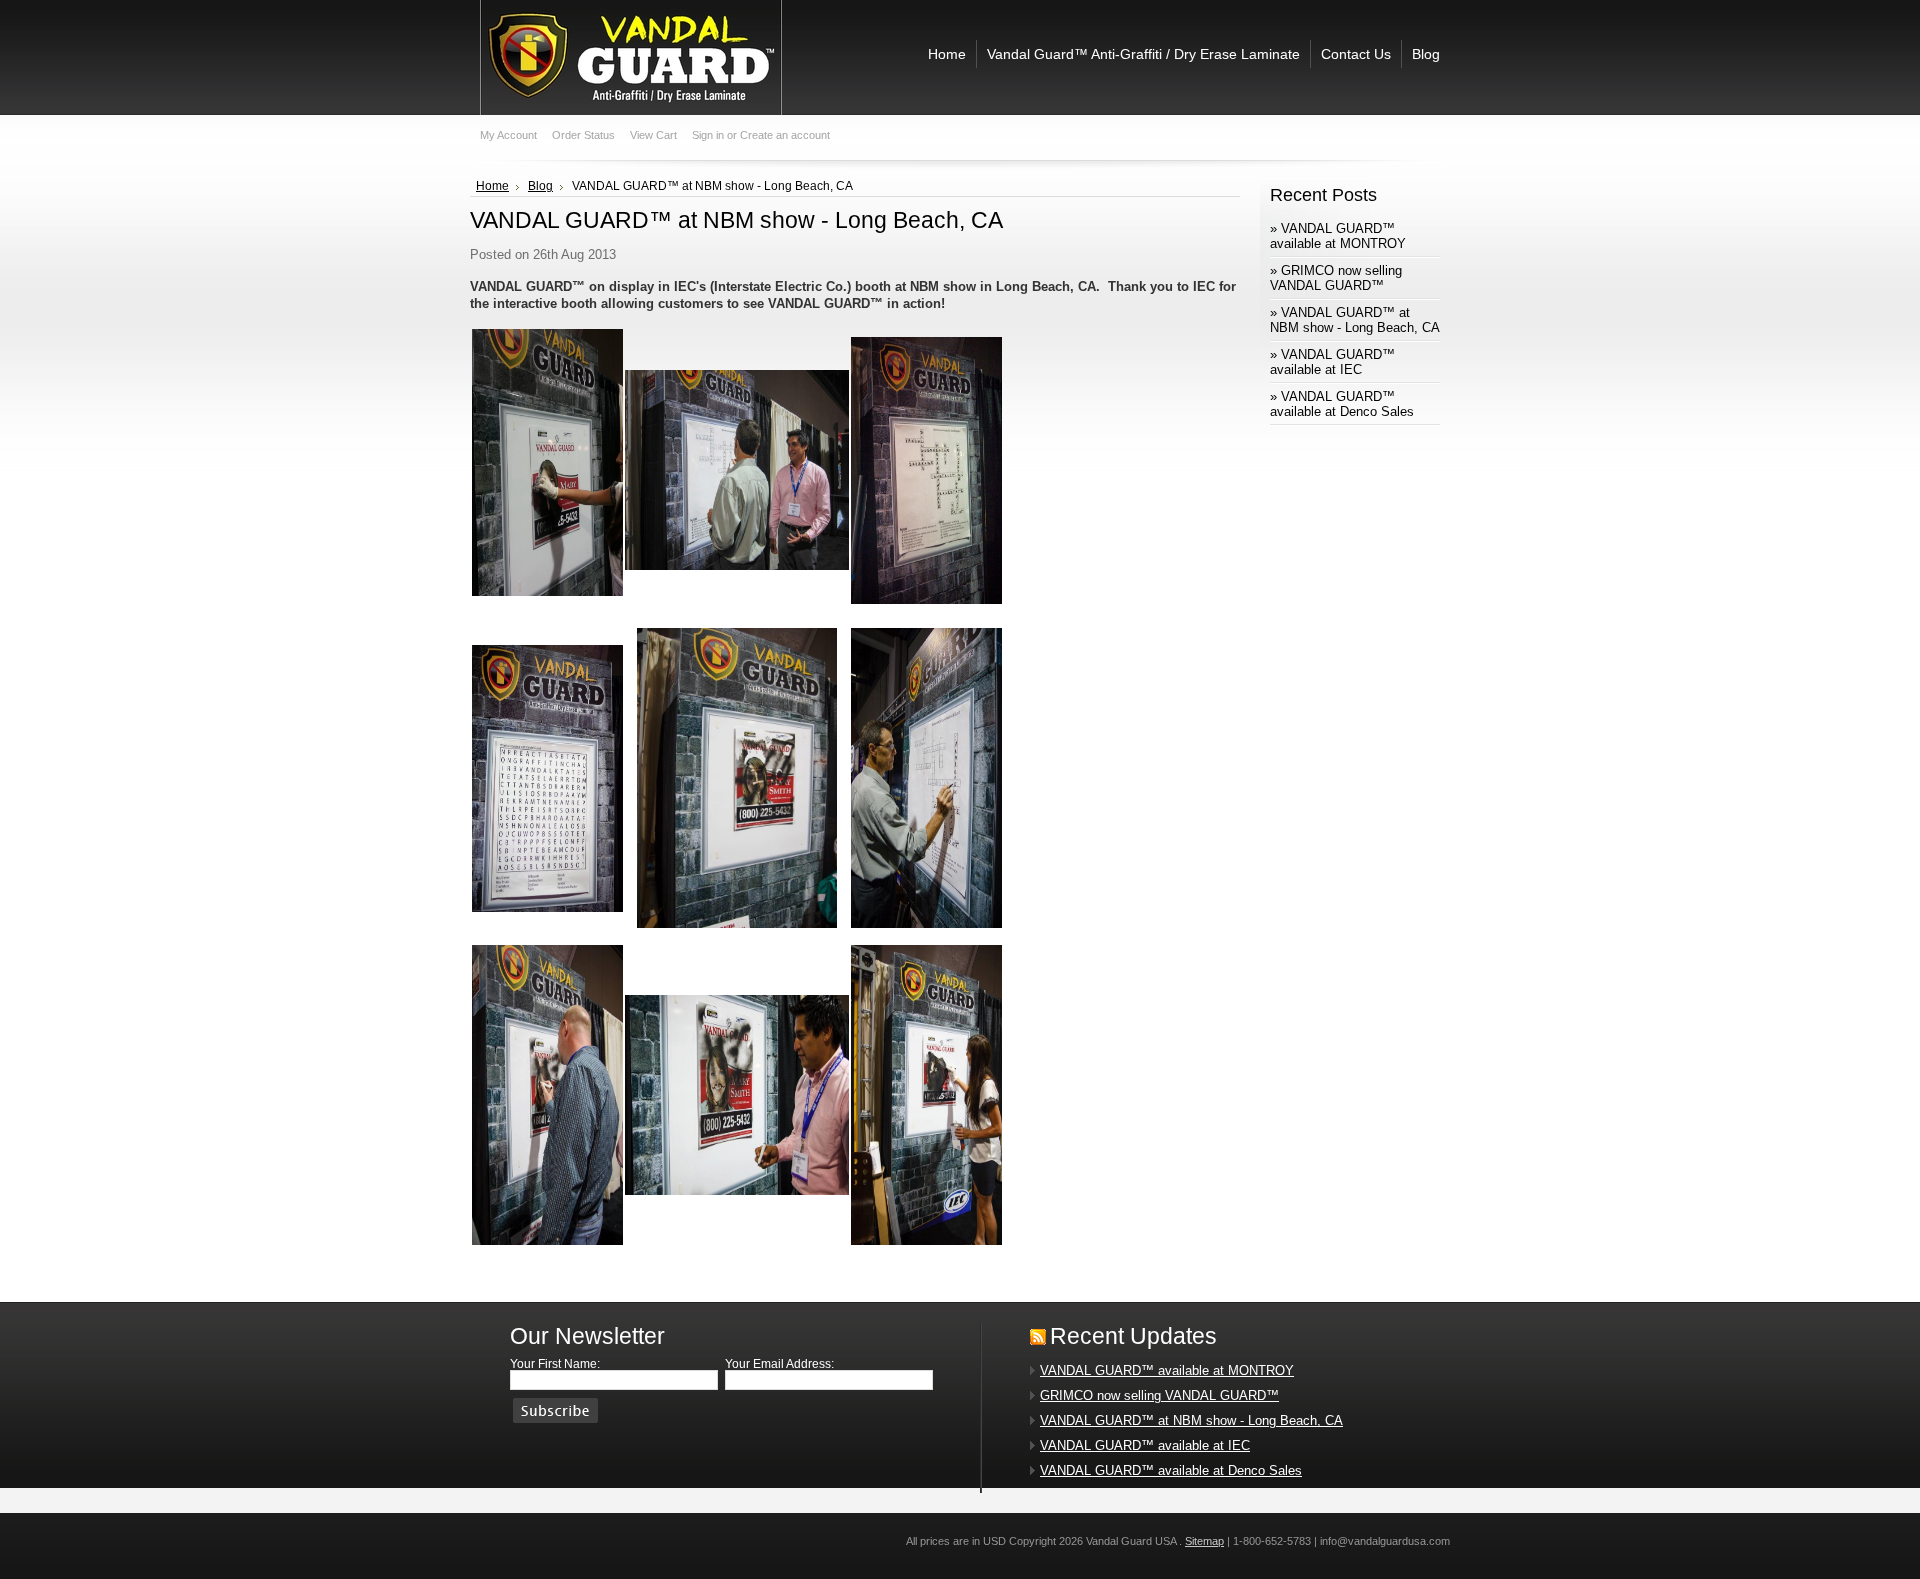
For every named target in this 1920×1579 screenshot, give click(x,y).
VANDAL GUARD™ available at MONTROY (1167, 1370)
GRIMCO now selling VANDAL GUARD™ (1159, 1395)
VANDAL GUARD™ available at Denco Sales (1171, 1470)
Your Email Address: (779, 1364)
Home (492, 186)
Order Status (583, 135)
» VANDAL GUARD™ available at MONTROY (1338, 236)
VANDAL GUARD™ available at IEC (1145, 1445)
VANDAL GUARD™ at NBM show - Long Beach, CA (1191, 1420)
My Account (508, 135)
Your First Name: (555, 1364)
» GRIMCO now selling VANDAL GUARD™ (1336, 278)
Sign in (708, 135)
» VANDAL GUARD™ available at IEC (1332, 362)
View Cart (653, 135)
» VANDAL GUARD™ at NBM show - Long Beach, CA (1355, 320)
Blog (540, 186)
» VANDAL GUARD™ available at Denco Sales (1342, 404)
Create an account (785, 135)
